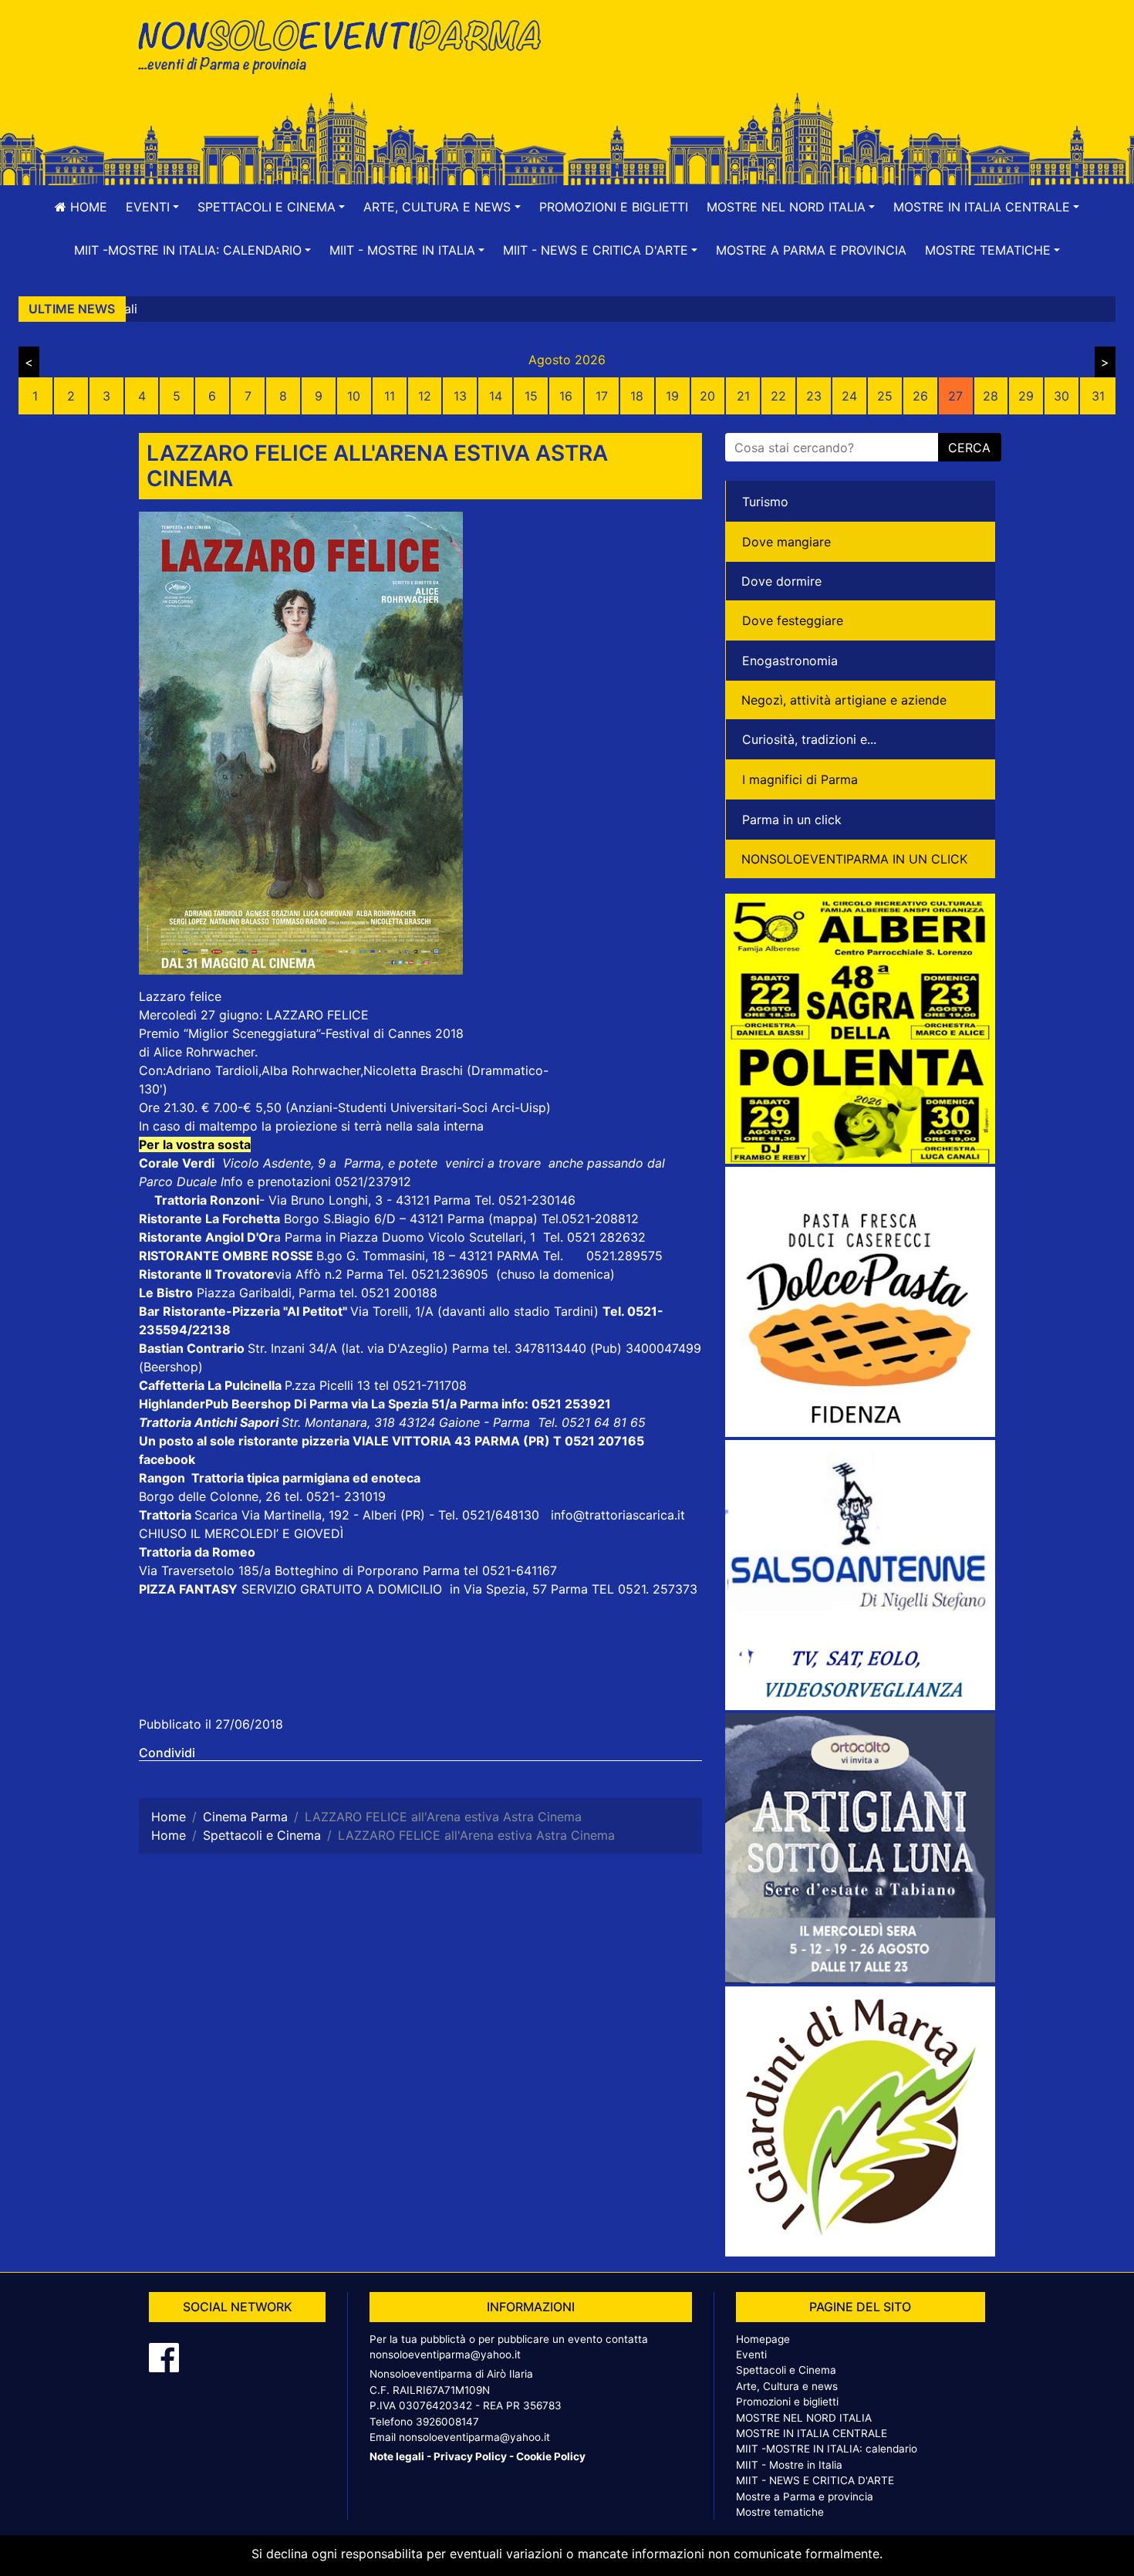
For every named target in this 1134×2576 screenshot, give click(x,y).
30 (1061, 396)
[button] (152, 207)
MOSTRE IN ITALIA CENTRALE (812, 2433)
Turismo (765, 502)
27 (955, 396)
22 (778, 396)
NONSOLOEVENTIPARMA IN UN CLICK (854, 859)
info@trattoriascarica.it (618, 1515)
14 (496, 396)
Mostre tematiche (780, 2512)
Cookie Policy (551, 2456)
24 (849, 396)
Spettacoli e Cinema (786, 2370)
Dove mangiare (786, 542)
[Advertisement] (787, 63)
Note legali (397, 2456)
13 (460, 396)
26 (920, 396)
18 (637, 396)
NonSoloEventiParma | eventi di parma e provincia (347, 44)
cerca (969, 448)
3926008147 (447, 2422)
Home (87, 207)
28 (991, 396)
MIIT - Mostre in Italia (789, 2465)
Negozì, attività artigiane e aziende (844, 700)
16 (566, 396)
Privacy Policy (470, 2456)
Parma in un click (792, 820)
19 (672, 396)
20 (707, 396)
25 (885, 396)
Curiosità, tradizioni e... (809, 739)
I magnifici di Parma (800, 779)
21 (743, 396)
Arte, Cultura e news (787, 2386)
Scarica (218, 1515)
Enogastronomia (790, 661)
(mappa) (515, 1219)
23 (814, 396)
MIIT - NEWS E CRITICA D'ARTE (815, 2480)
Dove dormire (781, 581)
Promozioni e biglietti (614, 207)
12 (425, 396)
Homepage (763, 2339)
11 (390, 396)
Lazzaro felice (180, 996)
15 (531, 396)
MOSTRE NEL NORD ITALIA (804, 2418)
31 (1098, 396)
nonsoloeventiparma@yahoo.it (445, 2355)
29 (1026, 396)
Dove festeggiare (793, 620)
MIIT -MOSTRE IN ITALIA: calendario (827, 2449)
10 (354, 396)
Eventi (751, 2355)
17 (602, 396)
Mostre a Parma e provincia (811, 250)
